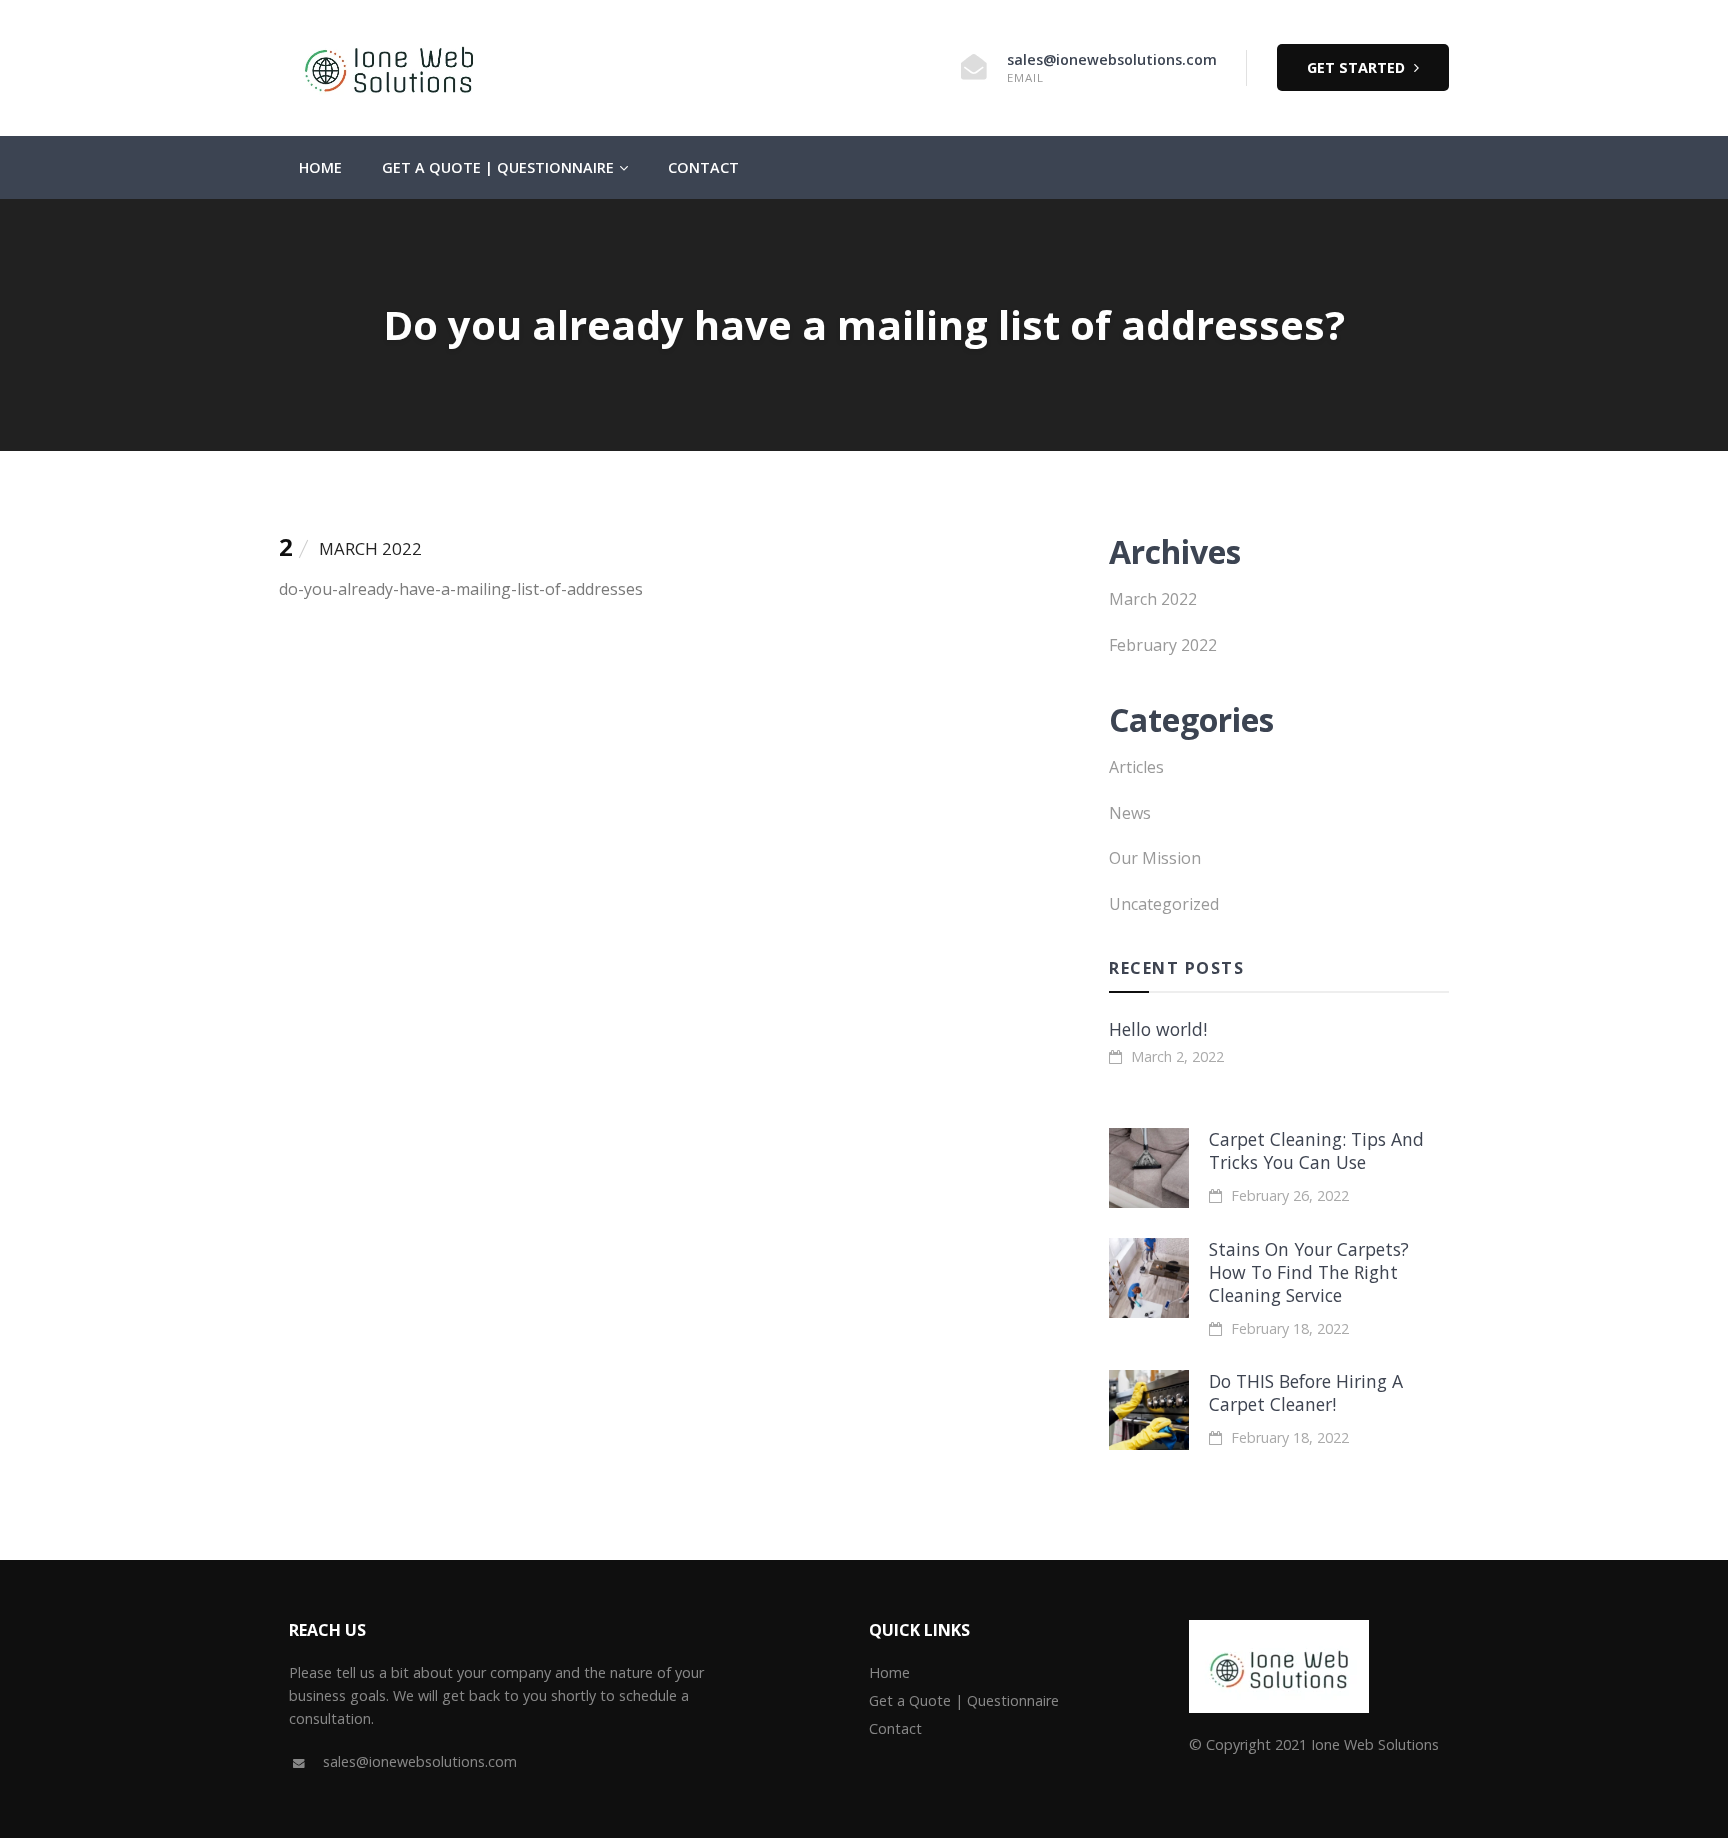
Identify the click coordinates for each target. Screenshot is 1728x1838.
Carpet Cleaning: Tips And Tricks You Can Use (1316, 1150)
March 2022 (1153, 599)
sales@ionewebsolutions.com (1112, 59)
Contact (703, 167)
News (1130, 813)
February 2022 (1163, 645)
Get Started (1358, 67)
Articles (1136, 767)
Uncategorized (1164, 904)
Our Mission (1155, 858)
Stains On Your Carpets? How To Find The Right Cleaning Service (1309, 1272)
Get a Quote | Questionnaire (498, 167)
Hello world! (1158, 1029)
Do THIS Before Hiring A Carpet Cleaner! (1306, 1392)
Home (320, 167)
